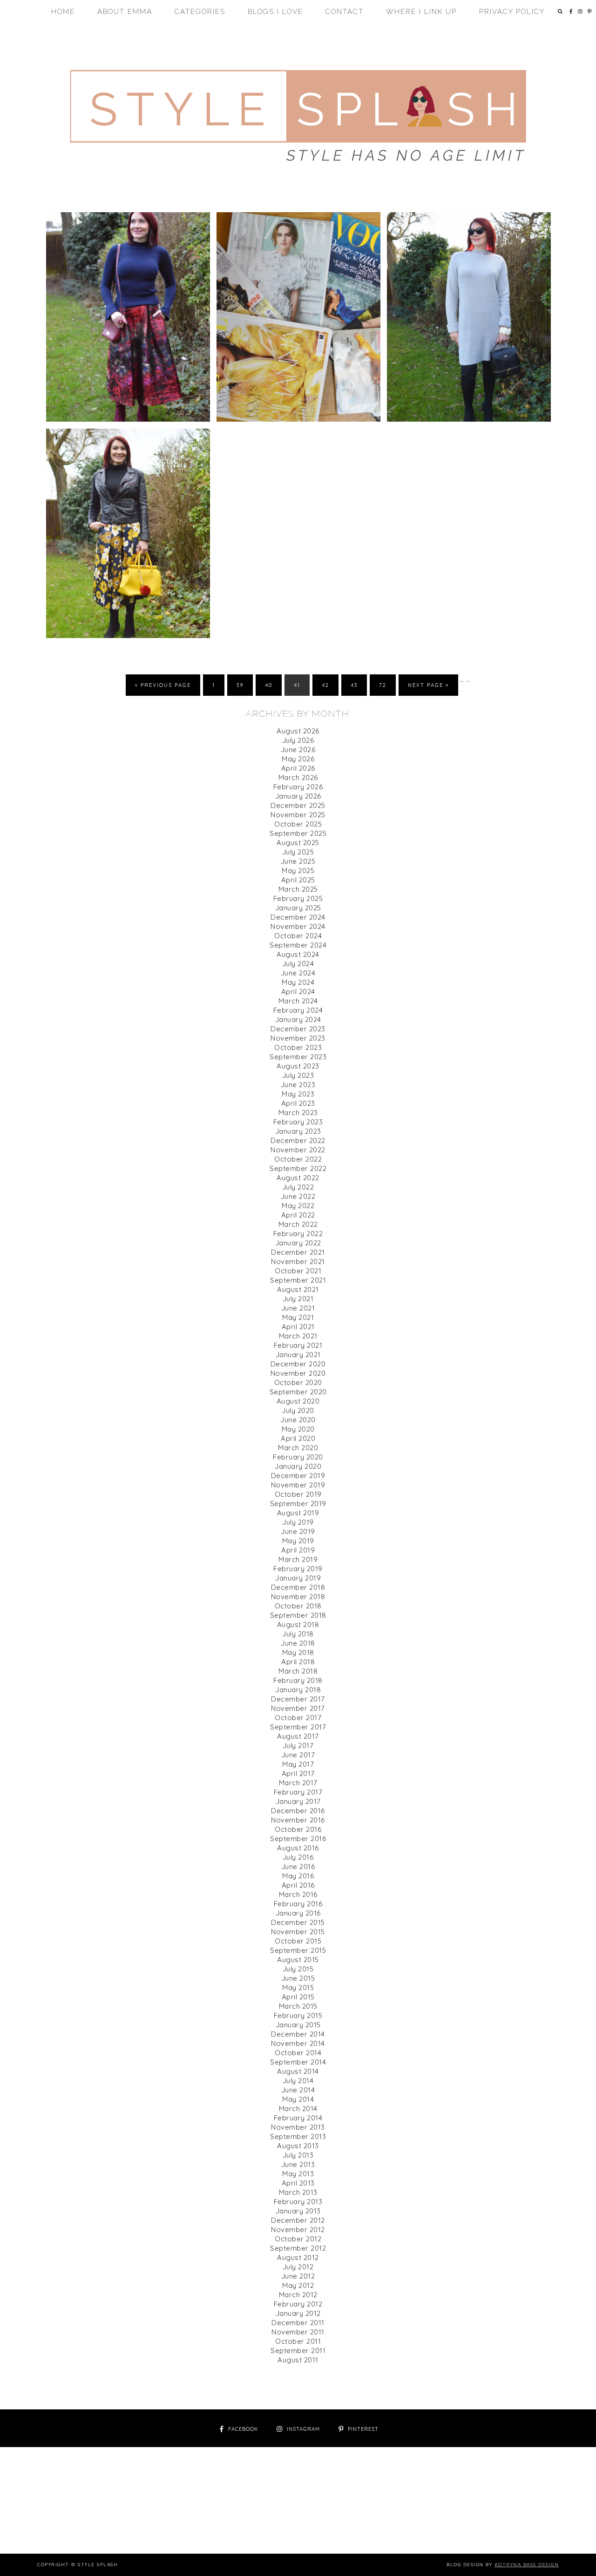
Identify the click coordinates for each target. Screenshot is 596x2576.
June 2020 (298, 1420)
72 (383, 685)
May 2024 (298, 982)
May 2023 (298, 1094)
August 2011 (298, 2360)
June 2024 (298, 973)
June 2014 (298, 2090)
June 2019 (298, 1531)
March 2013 (298, 2192)
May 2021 (298, 1317)
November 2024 (298, 926)
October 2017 (298, 1718)
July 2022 (298, 1187)
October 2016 (298, 1829)
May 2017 (298, 1764)
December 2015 (298, 1922)
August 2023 (298, 1066)
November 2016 (298, 1820)
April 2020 (298, 1438)
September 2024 (298, 945)
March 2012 (298, 2295)
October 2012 (298, 2239)
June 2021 (298, 1308)
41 (297, 685)
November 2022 (298, 1150)
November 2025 (298, 815)
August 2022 (298, 1178)
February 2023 (298, 1122)
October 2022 (298, 1159)
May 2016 (298, 1876)
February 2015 (298, 2015)
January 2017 (298, 1801)
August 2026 (298, 731)
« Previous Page (163, 685)
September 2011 (298, 2351)
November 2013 (298, 2127)
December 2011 (298, 2323)
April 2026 (298, 768)
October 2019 (298, 1494)
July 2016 (298, 1857)
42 (325, 685)
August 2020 (298, 1401)
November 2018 (298, 1597)
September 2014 (298, 2062)
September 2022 (298, 1168)
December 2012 (298, 2220)
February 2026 (298, 787)
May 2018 (298, 1652)
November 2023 (298, 1038)
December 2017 (298, 1699)
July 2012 (298, 2267)
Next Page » (428, 685)
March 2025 (298, 889)
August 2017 (298, 1736)
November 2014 (298, 2043)
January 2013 (298, 2211)
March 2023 (298, 1113)
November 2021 (298, 1261)
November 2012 (298, 2230)
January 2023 (298, 1131)
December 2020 (298, 1364)
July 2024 (298, 964)
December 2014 (298, 2034)
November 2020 (298, 1373)
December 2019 (298, 1476)
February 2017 (298, 1792)
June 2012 (298, 2276)
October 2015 (298, 1941)
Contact (345, 12)
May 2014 (298, 2099)
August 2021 (298, 1289)
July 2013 (298, 2155)
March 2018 (298, 1671)
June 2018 (298, 1643)
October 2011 (298, 2341)
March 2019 (298, 1559)
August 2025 (298, 843)
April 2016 (298, 1885)
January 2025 (298, 908)
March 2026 (298, 777)
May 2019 (298, 1541)
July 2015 (298, 1969)
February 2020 (298, 1457)
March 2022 (298, 1224)
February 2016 (298, 1904)
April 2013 (298, 2183)
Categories (200, 12)
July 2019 (298, 1522)
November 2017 (298, 1708)
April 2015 (298, 1997)
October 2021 (298, 1271)
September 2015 (298, 1950)
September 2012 (298, 2248)
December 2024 (298, 917)
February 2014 (298, 2118)
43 (354, 685)
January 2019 (298, 1578)
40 (269, 685)
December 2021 (298, 1252)
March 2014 (298, 2109)
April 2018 (298, 1662)
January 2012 (298, 2313)
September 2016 (298, 1839)
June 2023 (298, 1085)
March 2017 (298, 1783)
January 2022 (298, 1243)
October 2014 (298, 2053)
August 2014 (298, 2071)
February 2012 (298, 2304)
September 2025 (298, 833)
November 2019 (298, 1485)
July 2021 (298, 1299)
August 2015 (298, 1960)
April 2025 (298, 880)
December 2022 (298, 1140)
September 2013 (298, 2136)
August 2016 (298, 1848)
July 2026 (298, 740)
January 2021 (298, 1355)
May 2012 (298, 2285)
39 (240, 685)
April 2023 (298, 1103)
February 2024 (298, 1010)
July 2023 (298, 1075)
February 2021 (298, 1345)
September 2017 (298, 1727)
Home (63, 12)
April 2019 (298, 1550)
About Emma (125, 12)
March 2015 (298, 2006)
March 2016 (298, 1894)
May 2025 (298, 871)
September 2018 (298, 1615)
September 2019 (298, 1503)
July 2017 (298, 1745)
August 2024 (298, 954)
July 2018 (298, 1634)
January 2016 (298, 1913)
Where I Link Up (421, 12)
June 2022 (298, 1196)
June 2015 (298, 1978)
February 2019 (298, 1569)
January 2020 (298, 1466)
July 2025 (298, 852)
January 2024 (298, 1019)
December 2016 (298, 1811)
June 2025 (298, 861)
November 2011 (298, 2332)
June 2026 (298, 750)
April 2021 (298, 1327)
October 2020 (298, 1382)
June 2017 (298, 1755)
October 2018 (298, 1606)
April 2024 (298, 992)
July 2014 (298, 2081)
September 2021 (298, 1280)
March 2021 (298, 1336)
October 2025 (298, 824)
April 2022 (298, 1215)
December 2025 (298, 805)
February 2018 (298, 1680)
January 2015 (298, 2025)
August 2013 (298, 2146)
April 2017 (298, 1773)
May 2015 (298, 1987)
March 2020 (298, 1448)
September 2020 (298, 1392)
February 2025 (298, 898)
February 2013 (298, 2202)
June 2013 (298, 2164)
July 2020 (298, 1410)
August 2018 (298, 1624)
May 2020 (298, 1429)
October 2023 (298, 1047)
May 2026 (298, 759)
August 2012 (298, 2257)
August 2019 (298, 1513)
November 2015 (298, 1932)
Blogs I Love (275, 12)
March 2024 (298, 1001)
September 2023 (298, 1057)
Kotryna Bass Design (527, 2565)
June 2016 (298, 1866)
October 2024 (298, 936)
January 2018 (298, 1690)
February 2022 (298, 1234)
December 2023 (298, 1029)
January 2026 (298, 796)
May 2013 (298, 2174)
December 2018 (298, 1587)
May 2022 (298, 1206)
